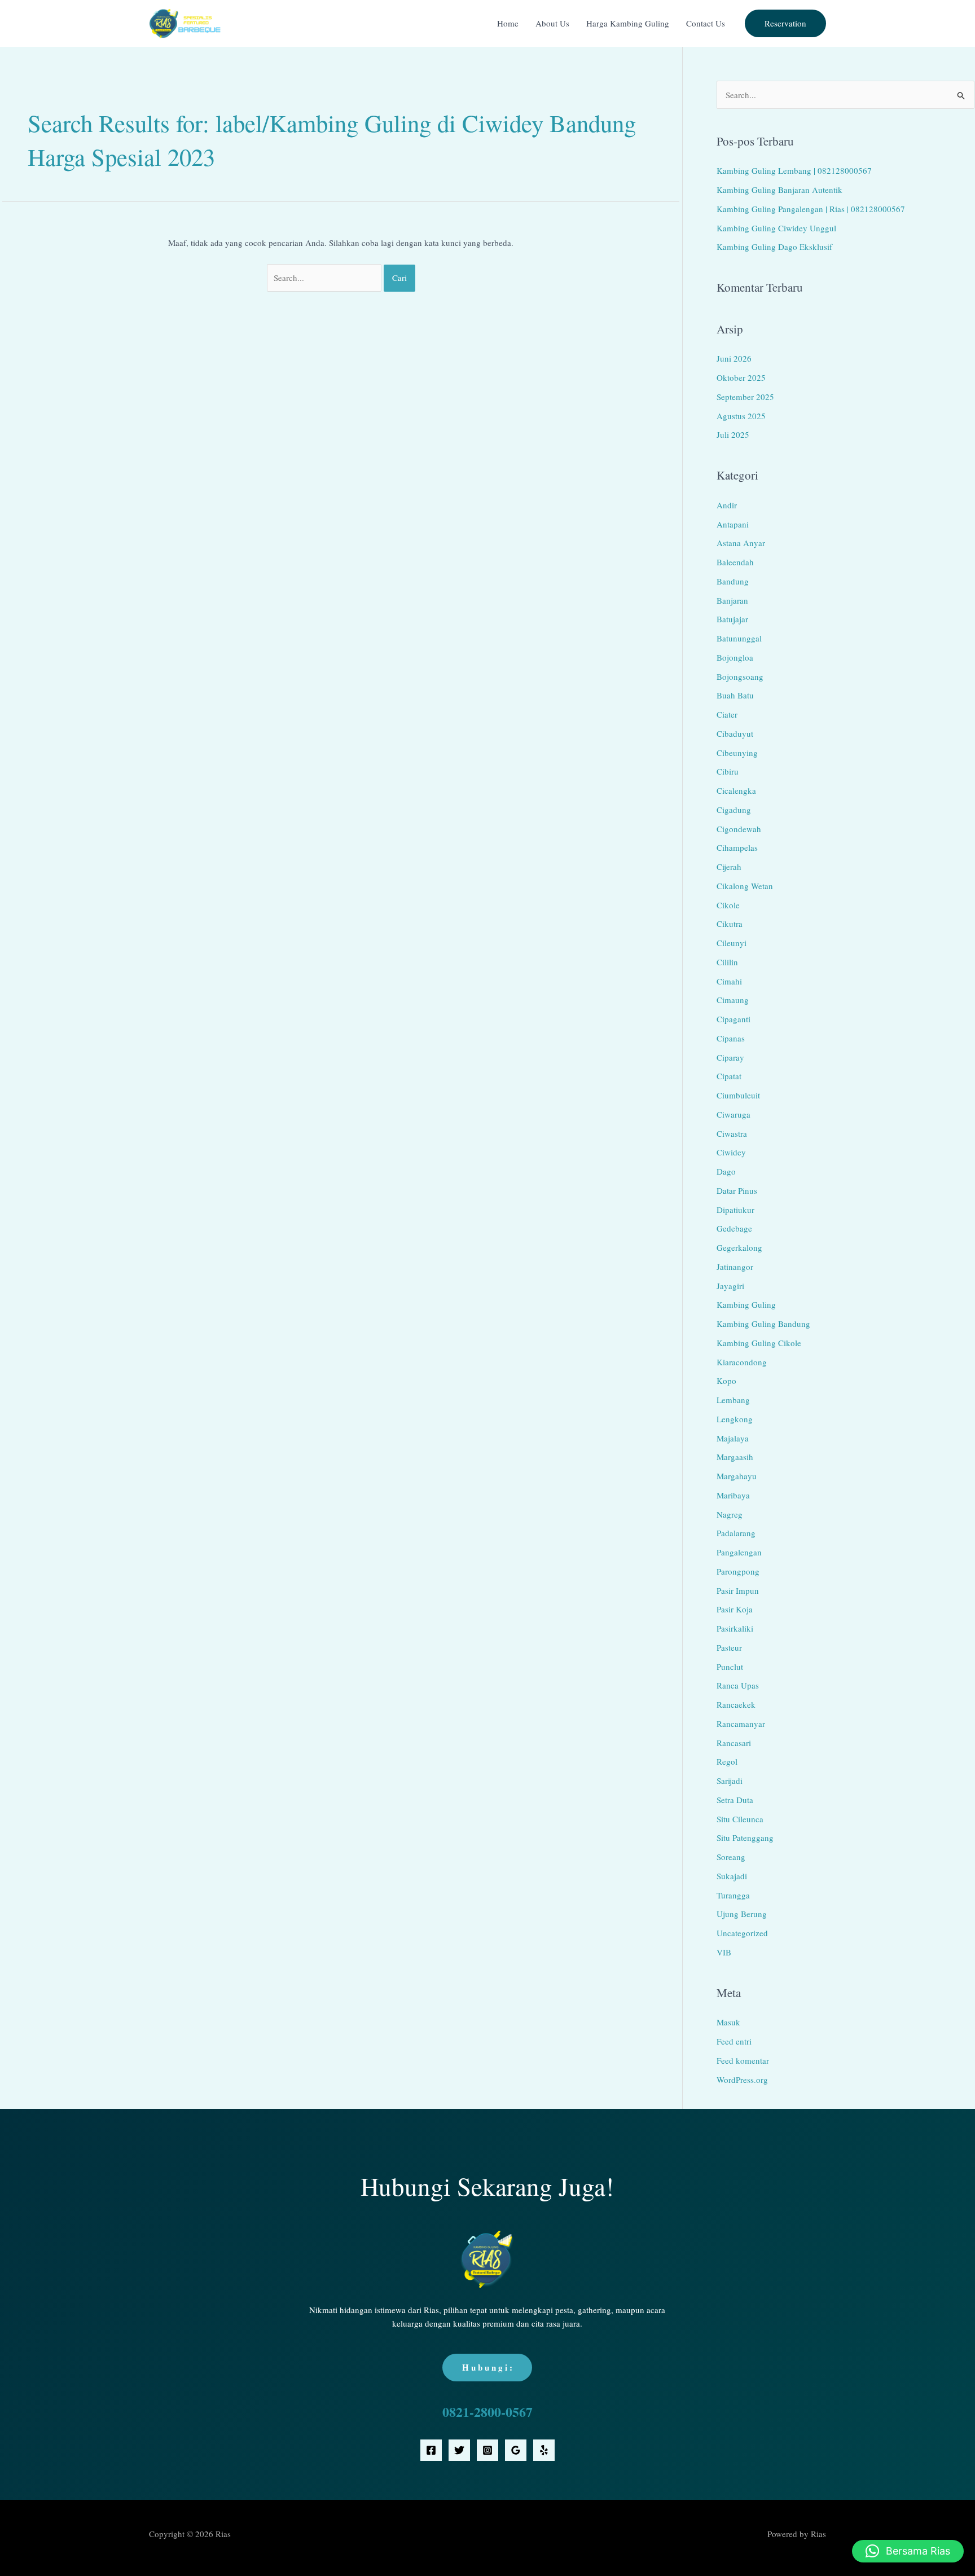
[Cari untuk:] (326, 278)
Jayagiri (730, 1286)
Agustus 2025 (741, 416)
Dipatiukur (735, 1210)
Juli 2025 (733, 434)
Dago (726, 1171)
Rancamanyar (741, 1724)
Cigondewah (739, 829)
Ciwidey (731, 1152)
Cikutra (730, 924)
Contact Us (706, 23)
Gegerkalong (739, 1247)
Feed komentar (743, 2060)
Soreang (731, 1857)
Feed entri (734, 2041)
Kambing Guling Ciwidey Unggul (776, 228)
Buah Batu (735, 695)
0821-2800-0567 (488, 2412)
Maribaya (733, 1495)
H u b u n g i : (487, 2367)
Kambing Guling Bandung (763, 1324)
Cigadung (734, 810)
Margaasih (735, 1457)
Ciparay (730, 1057)
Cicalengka (736, 790)
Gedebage (734, 1228)
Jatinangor (735, 1267)
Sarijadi (730, 1781)
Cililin (727, 962)
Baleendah (735, 562)
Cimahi (729, 981)
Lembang (733, 1400)
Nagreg (730, 1514)
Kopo (726, 1381)
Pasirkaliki (735, 1628)
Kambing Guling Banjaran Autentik (779, 190)
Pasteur (729, 1647)
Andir (727, 505)
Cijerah (729, 867)
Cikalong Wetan (745, 886)
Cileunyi (732, 943)
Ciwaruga (734, 1114)
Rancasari (734, 1743)
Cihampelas (737, 847)
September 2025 (745, 397)
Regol (727, 1761)
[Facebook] (431, 2450)
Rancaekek (736, 1704)
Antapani (733, 524)
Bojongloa (735, 657)
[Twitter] (459, 2450)
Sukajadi (732, 1876)
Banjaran (732, 600)
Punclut (730, 1667)
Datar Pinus (737, 1190)
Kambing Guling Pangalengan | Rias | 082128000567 (811, 209)
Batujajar (732, 619)
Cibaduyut (735, 733)
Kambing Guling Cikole (759, 1343)
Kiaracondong (742, 1362)
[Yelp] (544, 2450)
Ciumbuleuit (738, 1095)
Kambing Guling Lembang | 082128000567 (794, 170)
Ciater (727, 714)
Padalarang (736, 1533)
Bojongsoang (740, 676)
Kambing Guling (746, 1304)
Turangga (733, 1895)
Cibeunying (737, 753)
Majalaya (733, 1438)
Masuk (728, 2022)
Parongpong (738, 1571)
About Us (552, 23)
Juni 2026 (734, 358)
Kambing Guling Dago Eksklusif (774, 247)
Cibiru (728, 771)
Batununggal (739, 638)
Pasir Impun (738, 1590)
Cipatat (729, 1076)
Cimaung (733, 1000)
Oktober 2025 (741, 377)
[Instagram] (488, 2450)
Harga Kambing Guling (628, 23)
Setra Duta (735, 1800)
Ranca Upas (738, 1685)
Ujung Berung (742, 1914)
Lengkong (735, 1419)
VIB (724, 1952)
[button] (785, 23)
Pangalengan (739, 1552)
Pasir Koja (735, 1609)
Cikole (728, 905)
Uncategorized (742, 1933)
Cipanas (731, 1038)
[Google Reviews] (516, 2450)
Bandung (733, 581)
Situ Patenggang (745, 1838)
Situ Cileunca (740, 1819)
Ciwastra (732, 1133)
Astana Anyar (741, 543)
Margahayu (737, 1476)
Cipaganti (734, 1019)
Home (508, 23)
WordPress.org (742, 2080)
